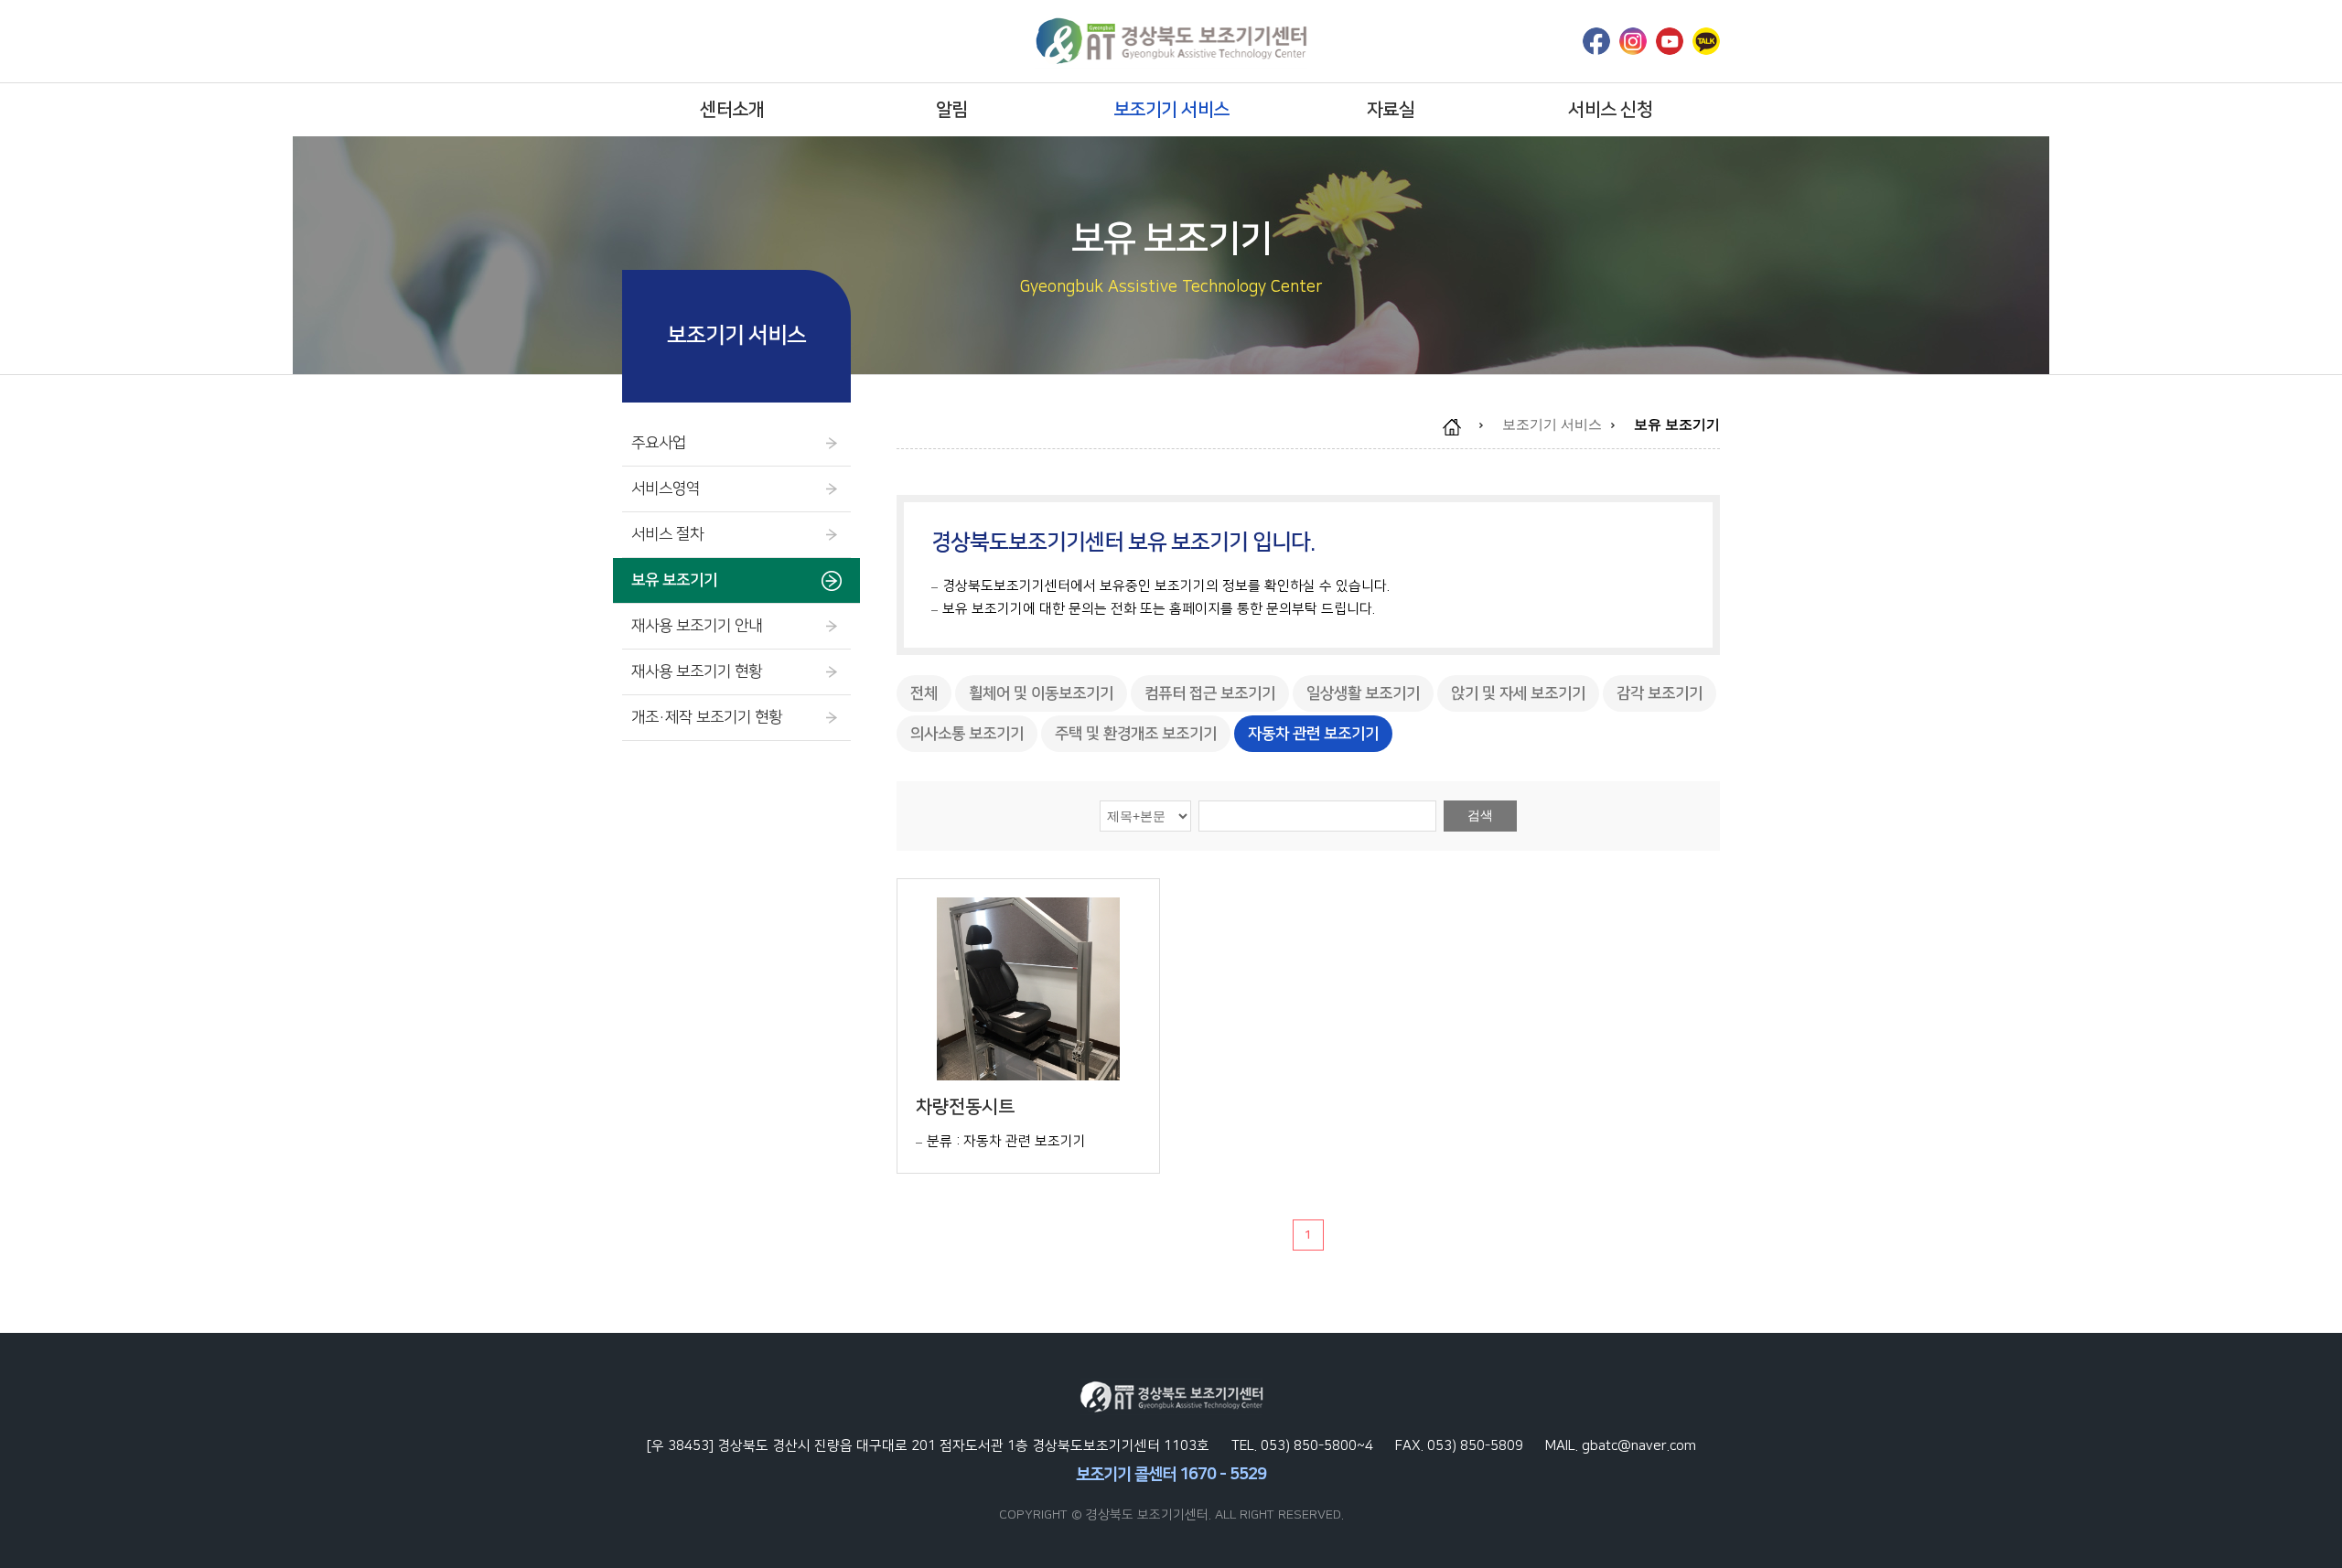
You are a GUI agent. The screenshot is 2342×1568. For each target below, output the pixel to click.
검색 (1480, 815)
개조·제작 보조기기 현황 (707, 717)
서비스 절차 (667, 534)
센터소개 (732, 110)
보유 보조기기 (674, 580)
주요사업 (659, 443)
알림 (952, 110)
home (1461, 427)
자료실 (1391, 110)
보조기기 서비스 (1171, 110)
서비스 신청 (1610, 110)
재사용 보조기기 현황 (697, 671)
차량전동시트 (965, 1107)
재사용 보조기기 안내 (697, 626)
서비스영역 (666, 489)
